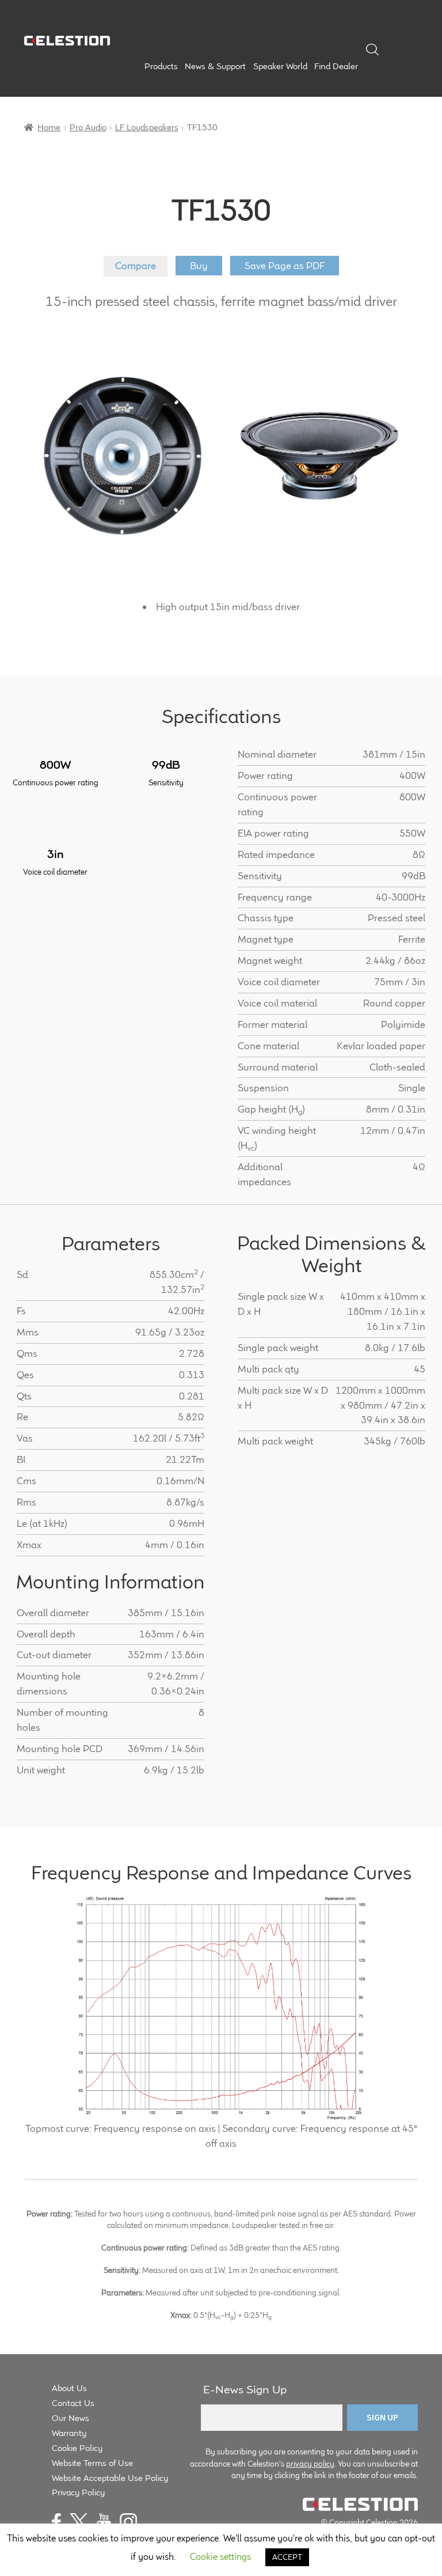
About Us (69, 2388)
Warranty (69, 2433)
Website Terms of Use (92, 2463)
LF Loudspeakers (147, 127)
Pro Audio (88, 127)
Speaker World (280, 66)
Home (49, 127)
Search (372, 50)
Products (161, 66)
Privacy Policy (78, 2492)
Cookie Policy (77, 2448)
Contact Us (73, 2403)
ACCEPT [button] (287, 2557)
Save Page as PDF (285, 266)
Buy (199, 266)
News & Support (215, 66)
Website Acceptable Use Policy (110, 2478)
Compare (136, 266)
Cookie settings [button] (220, 2557)
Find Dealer (336, 66)
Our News (71, 2418)
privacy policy (310, 2464)
